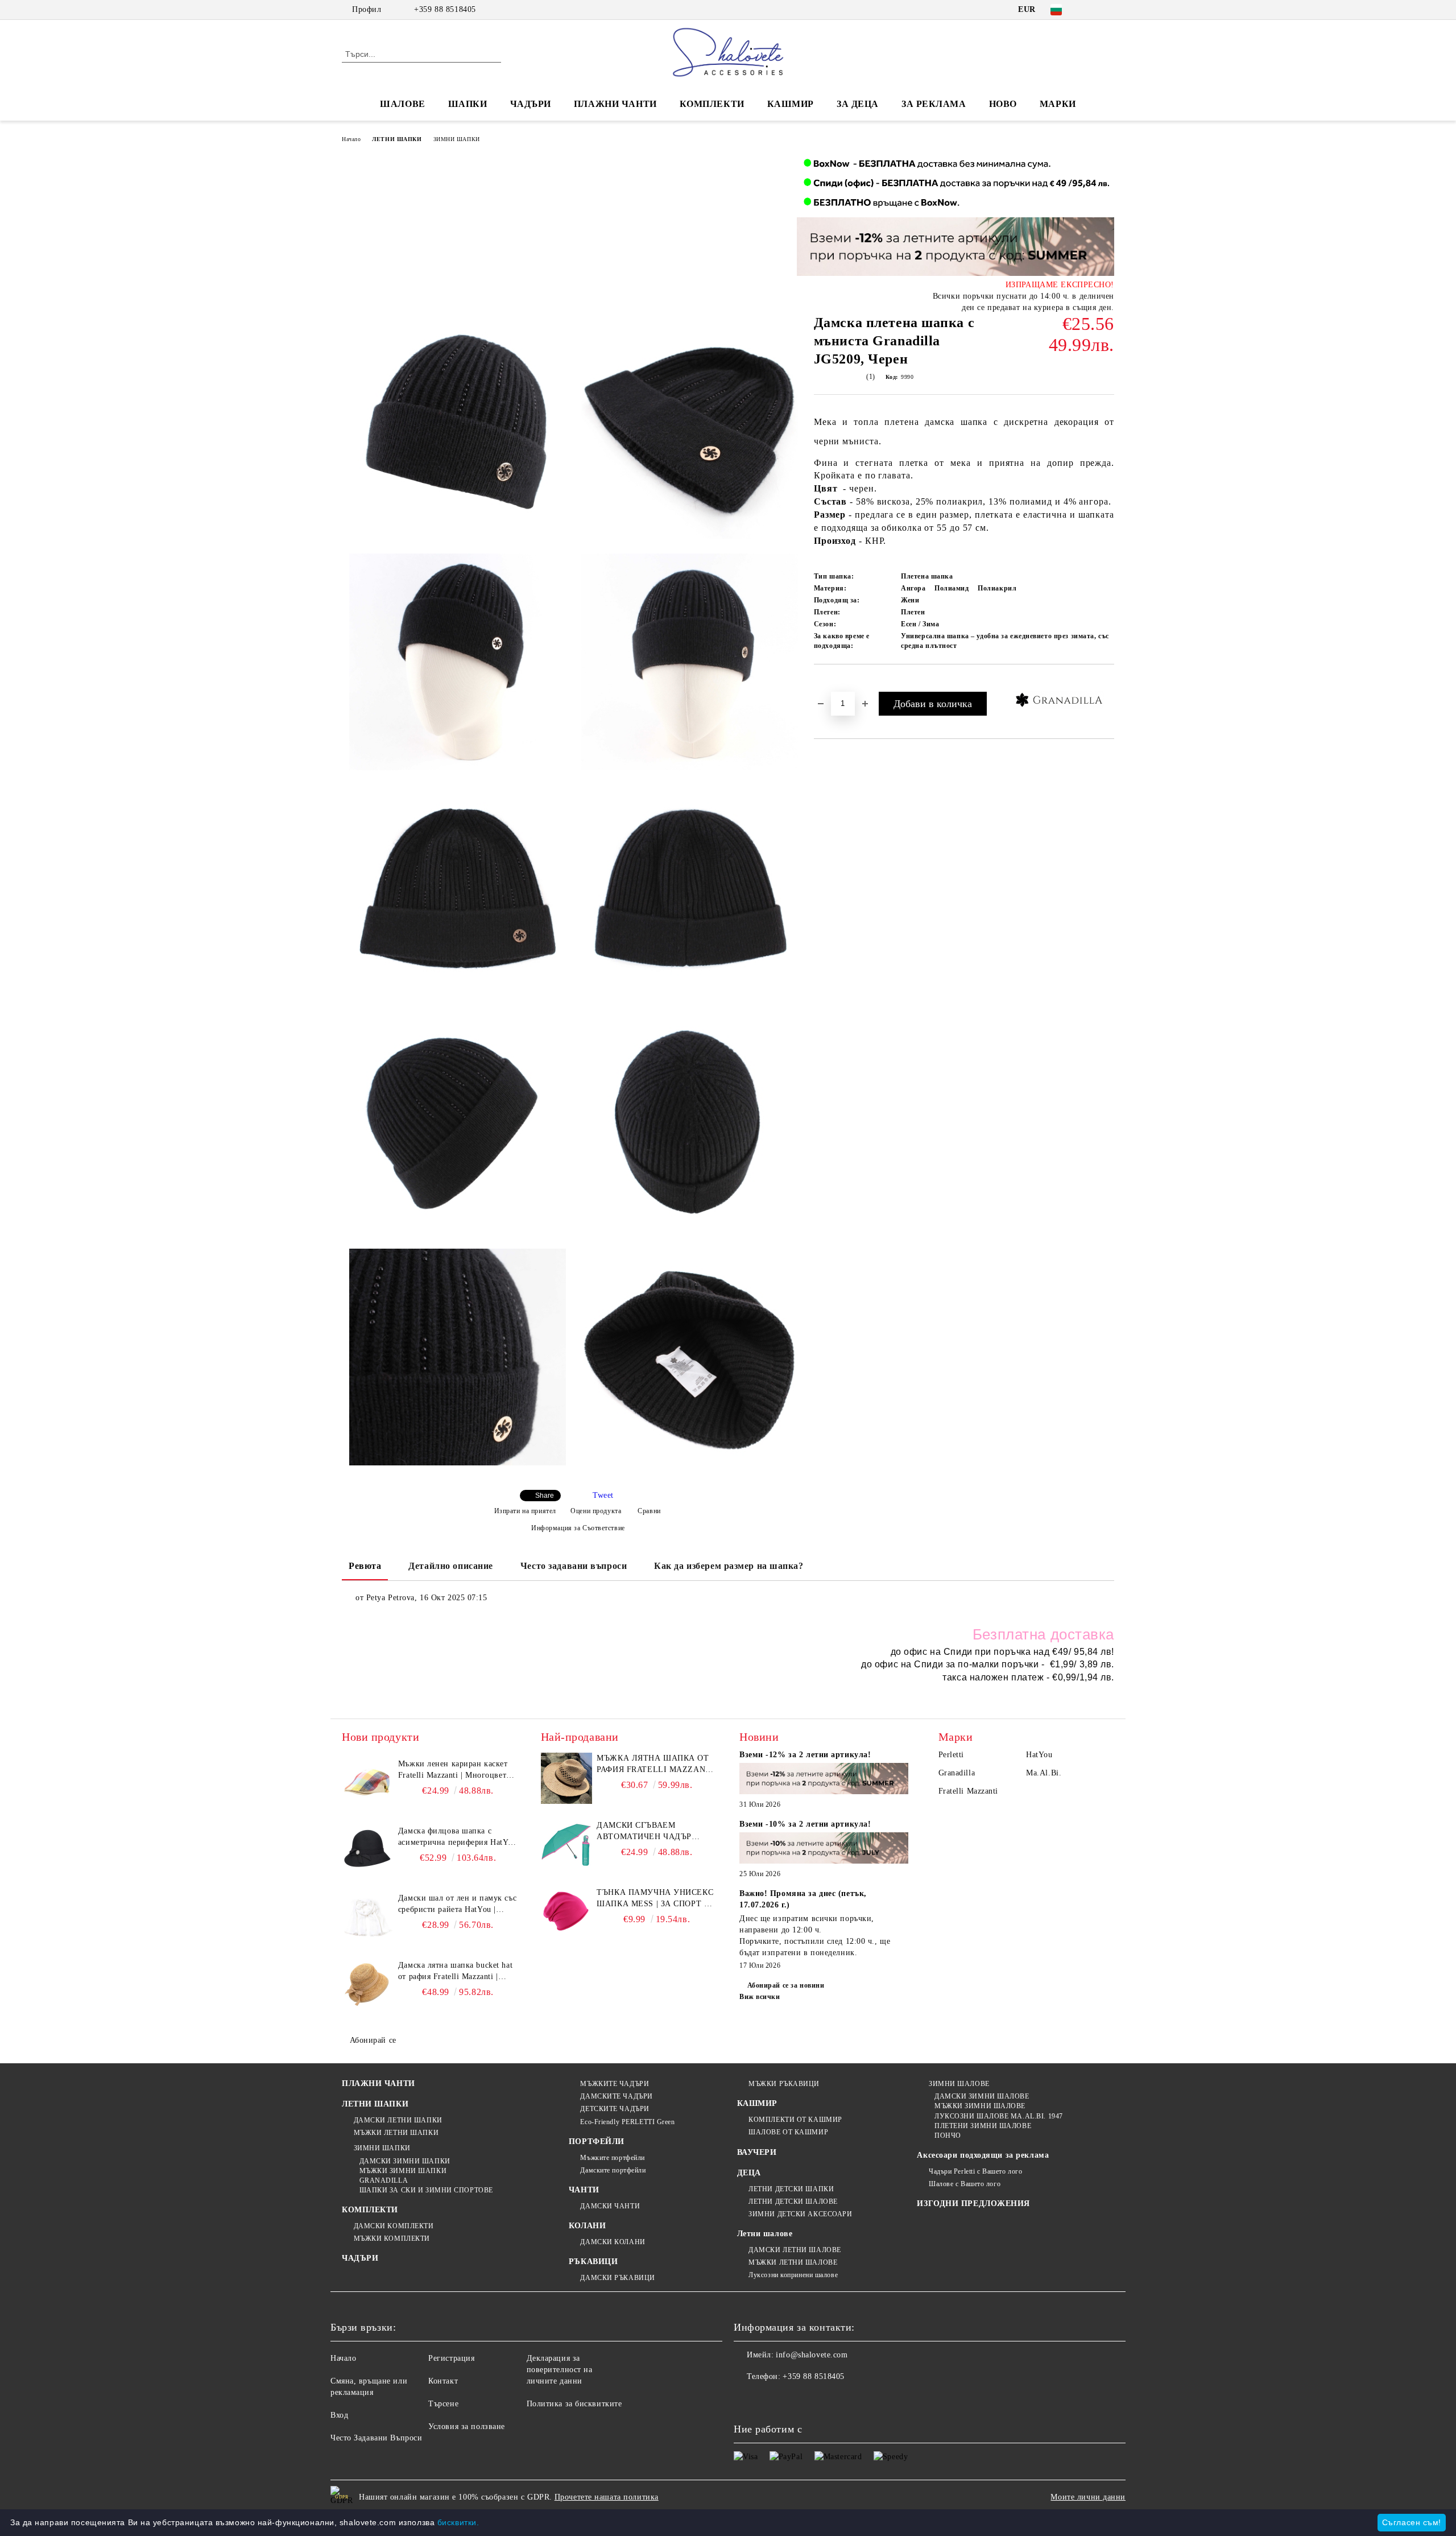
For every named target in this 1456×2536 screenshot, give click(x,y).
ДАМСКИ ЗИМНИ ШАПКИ (405, 2161)
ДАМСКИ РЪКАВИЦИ (617, 2278)
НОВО (1003, 104)
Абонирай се (373, 2040)
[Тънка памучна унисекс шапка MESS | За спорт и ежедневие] (566, 1913)
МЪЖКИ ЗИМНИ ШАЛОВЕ (980, 2106)
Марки (1058, 104)
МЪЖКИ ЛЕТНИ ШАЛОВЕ (793, 2262)
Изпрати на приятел (525, 1511)
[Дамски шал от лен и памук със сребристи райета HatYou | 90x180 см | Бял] (367, 1918)
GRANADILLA (384, 2180)
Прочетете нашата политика (607, 2497)
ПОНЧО (948, 2136)
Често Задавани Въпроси (376, 2438)
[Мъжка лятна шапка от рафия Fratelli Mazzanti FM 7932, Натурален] (566, 1778)
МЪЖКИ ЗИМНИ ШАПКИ (403, 2171)
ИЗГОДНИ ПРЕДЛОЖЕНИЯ (973, 2203)
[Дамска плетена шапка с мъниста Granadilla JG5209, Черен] (458, 430)
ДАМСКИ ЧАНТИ (610, 2206)
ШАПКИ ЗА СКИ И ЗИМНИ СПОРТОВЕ (426, 2190)
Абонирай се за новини (786, 1985)
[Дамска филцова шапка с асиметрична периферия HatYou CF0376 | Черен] (367, 1851)
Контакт (443, 2381)
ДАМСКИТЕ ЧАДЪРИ (616, 2096)
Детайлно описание (451, 1566)
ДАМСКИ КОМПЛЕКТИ (394, 2226)
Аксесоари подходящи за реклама (983, 2155)
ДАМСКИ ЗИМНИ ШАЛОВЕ (982, 2096)
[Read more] (824, 1780)
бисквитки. (458, 2522)
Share (545, 1496)
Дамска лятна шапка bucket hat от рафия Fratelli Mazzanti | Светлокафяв (455, 1972)
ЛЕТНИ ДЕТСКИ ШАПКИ (791, 2189)
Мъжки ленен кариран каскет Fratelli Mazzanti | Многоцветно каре (457, 1770)
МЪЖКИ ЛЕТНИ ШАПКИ (396, 2133)
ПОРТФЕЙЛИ (597, 2141)
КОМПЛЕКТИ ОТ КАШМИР (795, 2120)
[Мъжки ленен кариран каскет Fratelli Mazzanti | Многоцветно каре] (367, 1784)
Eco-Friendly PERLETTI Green (627, 2122)
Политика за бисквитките (574, 2404)
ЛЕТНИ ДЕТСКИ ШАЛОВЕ (793, 2202)
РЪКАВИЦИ (593, 2262)
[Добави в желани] (836, 683)
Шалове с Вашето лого (965, 2184)
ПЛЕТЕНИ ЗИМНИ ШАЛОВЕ (983, 2126)
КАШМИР (791, 104)
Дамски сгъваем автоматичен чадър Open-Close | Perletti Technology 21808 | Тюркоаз (647, 1832)
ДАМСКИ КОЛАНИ (613, 2242)
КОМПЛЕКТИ (712, 104)
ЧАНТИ (584, 2190)
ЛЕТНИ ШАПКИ (397, 139)
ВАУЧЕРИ (757, 2152)
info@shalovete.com (812, 2355)
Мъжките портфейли (613, 2158)
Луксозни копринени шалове (793, 2275)
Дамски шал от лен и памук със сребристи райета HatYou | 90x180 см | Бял (457, 1905)
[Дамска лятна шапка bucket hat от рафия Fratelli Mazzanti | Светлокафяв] (367, 1985)
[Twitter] (1108, 10)
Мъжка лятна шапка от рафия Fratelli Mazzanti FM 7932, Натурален (655, 1765)
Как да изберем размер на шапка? (729, 1566)
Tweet (603, 1495)
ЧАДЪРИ (531, 104)
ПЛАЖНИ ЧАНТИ (615, 104)
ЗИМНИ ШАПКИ (457, 139)
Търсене (443, 2404)
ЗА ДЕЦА (858, 104)
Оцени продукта (596, 1511)
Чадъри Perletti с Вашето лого (975, 2171)
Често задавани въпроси (574, 1566)
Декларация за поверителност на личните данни (560, 2370)
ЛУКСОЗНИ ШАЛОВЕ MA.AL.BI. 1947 (998, 2116)
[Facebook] (1091, 10)
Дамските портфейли (613, 2170)
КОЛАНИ (587, 2226)
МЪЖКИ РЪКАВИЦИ (784, 2084)
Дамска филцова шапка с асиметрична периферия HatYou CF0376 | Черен (458, 1837)
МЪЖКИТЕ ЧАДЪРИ (615, 2084)
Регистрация (451, 2358)
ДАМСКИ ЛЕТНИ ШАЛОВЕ (795, 2250)
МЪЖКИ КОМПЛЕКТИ (392, 2238)
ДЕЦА (749, 2173)
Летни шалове (765, 2234)
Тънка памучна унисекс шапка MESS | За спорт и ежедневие (655, 1899)
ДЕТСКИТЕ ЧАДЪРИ (615, 2109)
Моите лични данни (1088, 2497)
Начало (351, 139)
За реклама (934, 104)
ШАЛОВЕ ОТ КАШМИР (788, 2132)
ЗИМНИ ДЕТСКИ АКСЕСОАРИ (800, 2214)
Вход (339, 2415)
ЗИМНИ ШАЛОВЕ (959, 2084)
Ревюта (365, 1566)
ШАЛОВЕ (402, 104)
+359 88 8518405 (445, 9)
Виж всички (760, 1997)
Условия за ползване (467, 2426)
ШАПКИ (468, 104)
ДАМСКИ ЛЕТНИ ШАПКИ (398, 2120)
